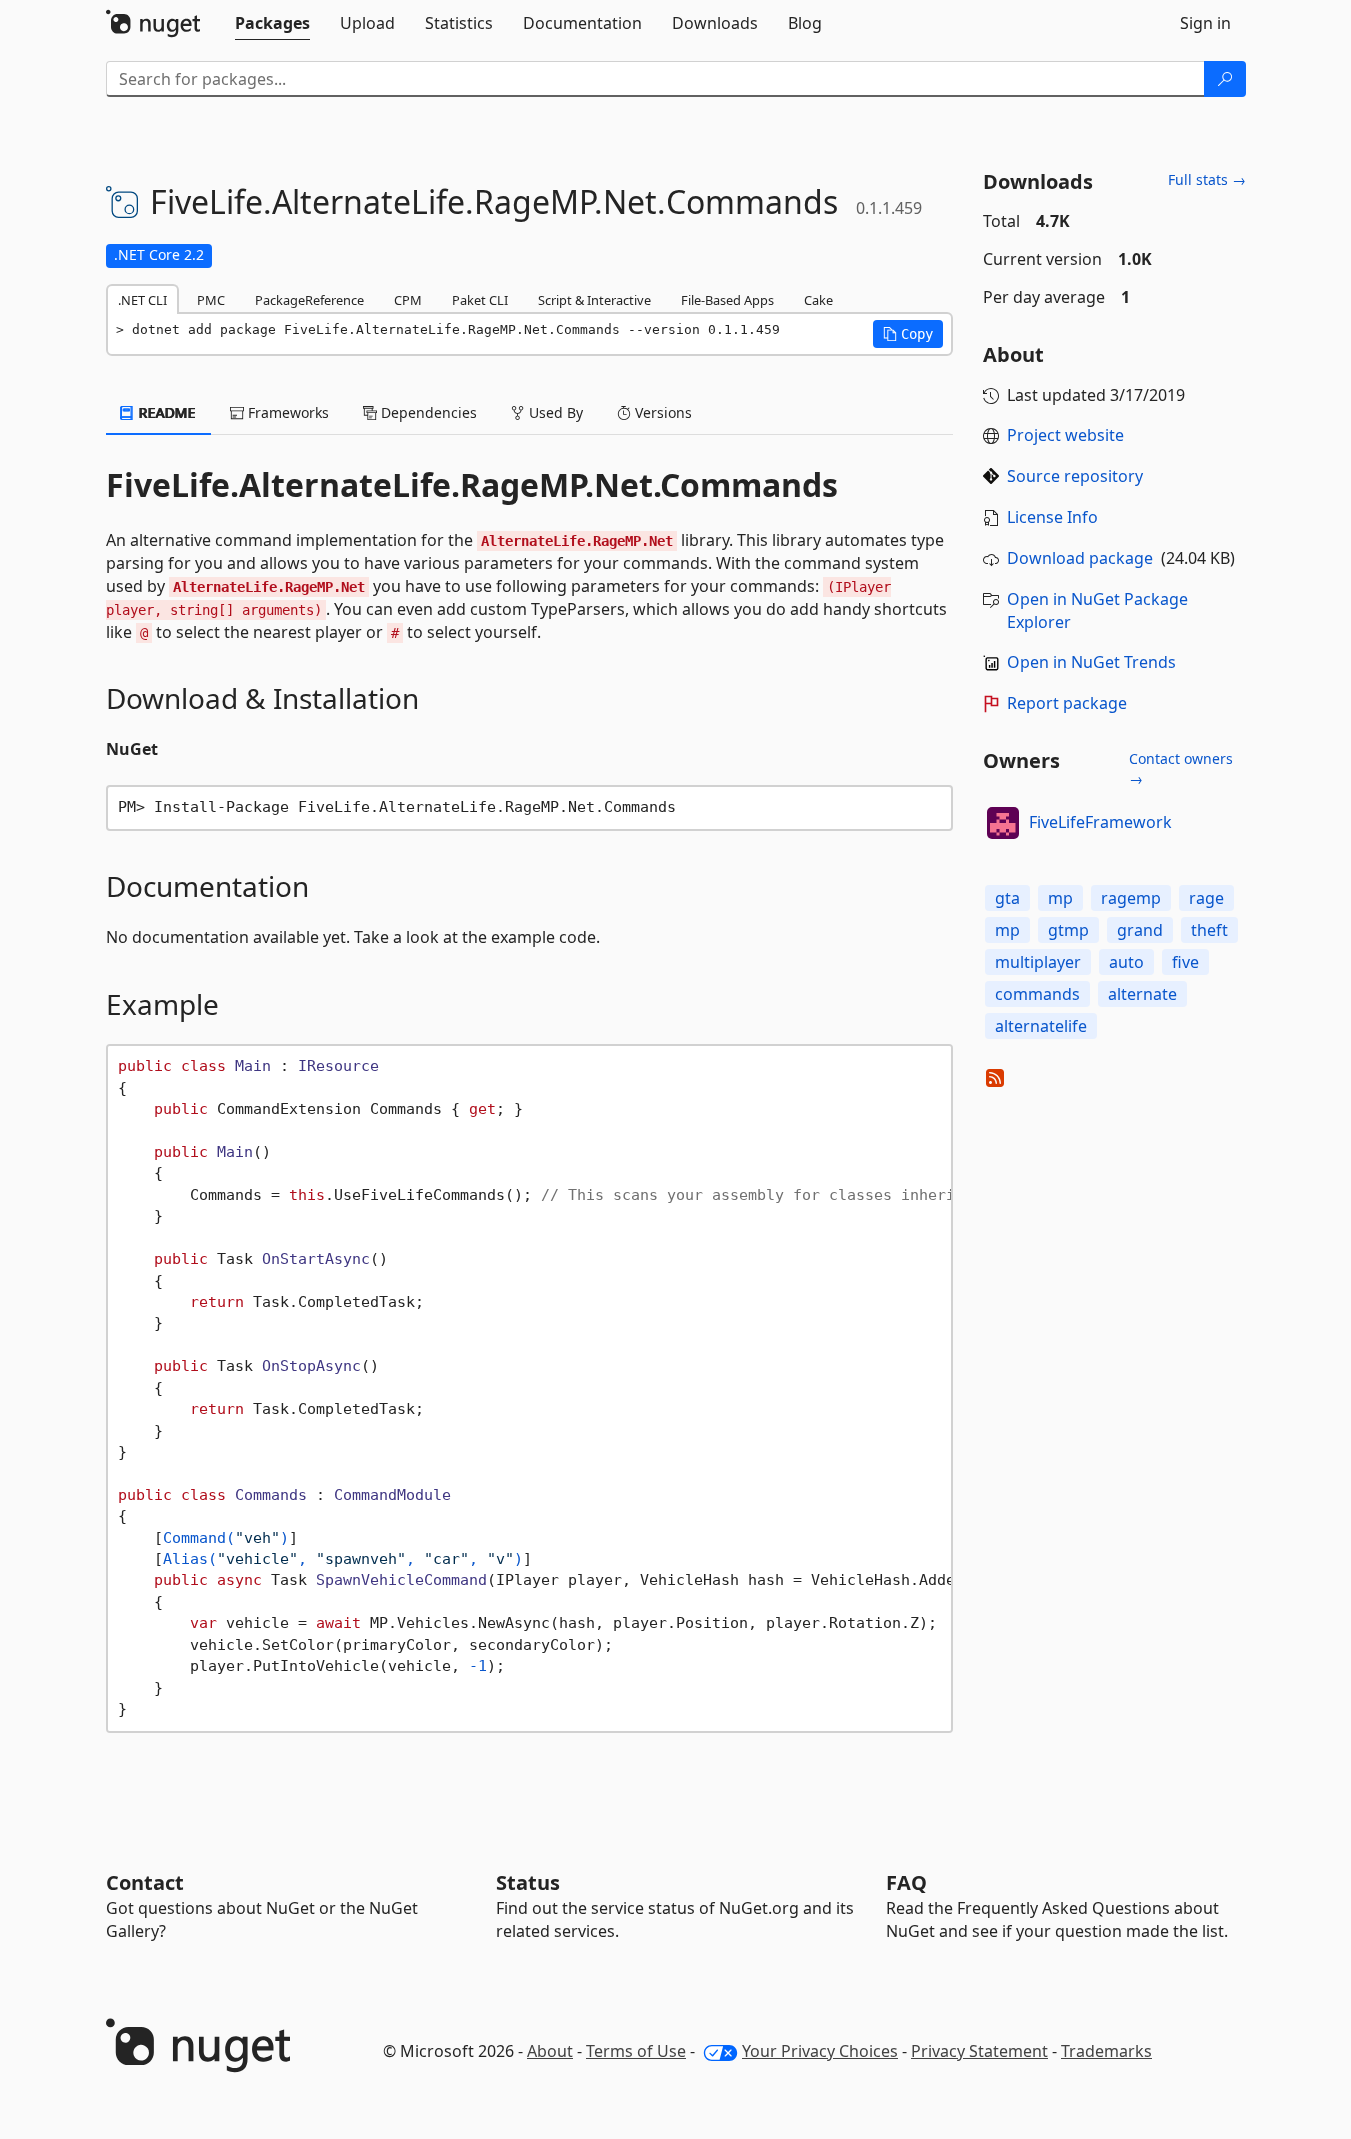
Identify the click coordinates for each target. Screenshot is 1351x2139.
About (550, 2051)
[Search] (1225, 79)
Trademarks (1106, 2051)
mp (1060, 898)
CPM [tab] (408, 300)
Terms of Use (636, 2051)
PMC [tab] (211, 300)
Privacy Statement (979, 2051)
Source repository (1075, 476)
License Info (1052, 517)
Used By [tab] (554, 412)
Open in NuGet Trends (1091, 662)
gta (1007, 898)
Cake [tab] (818, 300)
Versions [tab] (661, 412)
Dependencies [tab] (427, 412)
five (1185, 962)
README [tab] (165, 412)
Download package (1080, 558)
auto (1126, 962)
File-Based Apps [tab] (727, 300)
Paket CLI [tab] (480, 300)
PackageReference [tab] (309, 300)
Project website (1065, 435)
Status (528, 1882)
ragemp (1131, 898)
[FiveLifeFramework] (1003, 823)
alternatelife (1041, 1026)
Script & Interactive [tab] (594, 300)
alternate (1142, 994)
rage (1206, 898)
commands (1037, 994)
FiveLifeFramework (1100, 822)
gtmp (1068, 930)
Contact (145, 1882)
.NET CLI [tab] (142, 300)
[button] (908, 334)
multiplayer (1038, 962)
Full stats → (1207, 179)
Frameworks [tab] (286, 412)
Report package (1067, 703)
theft (1209, 930)
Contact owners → (1181, 768)
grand (1140, 930)
